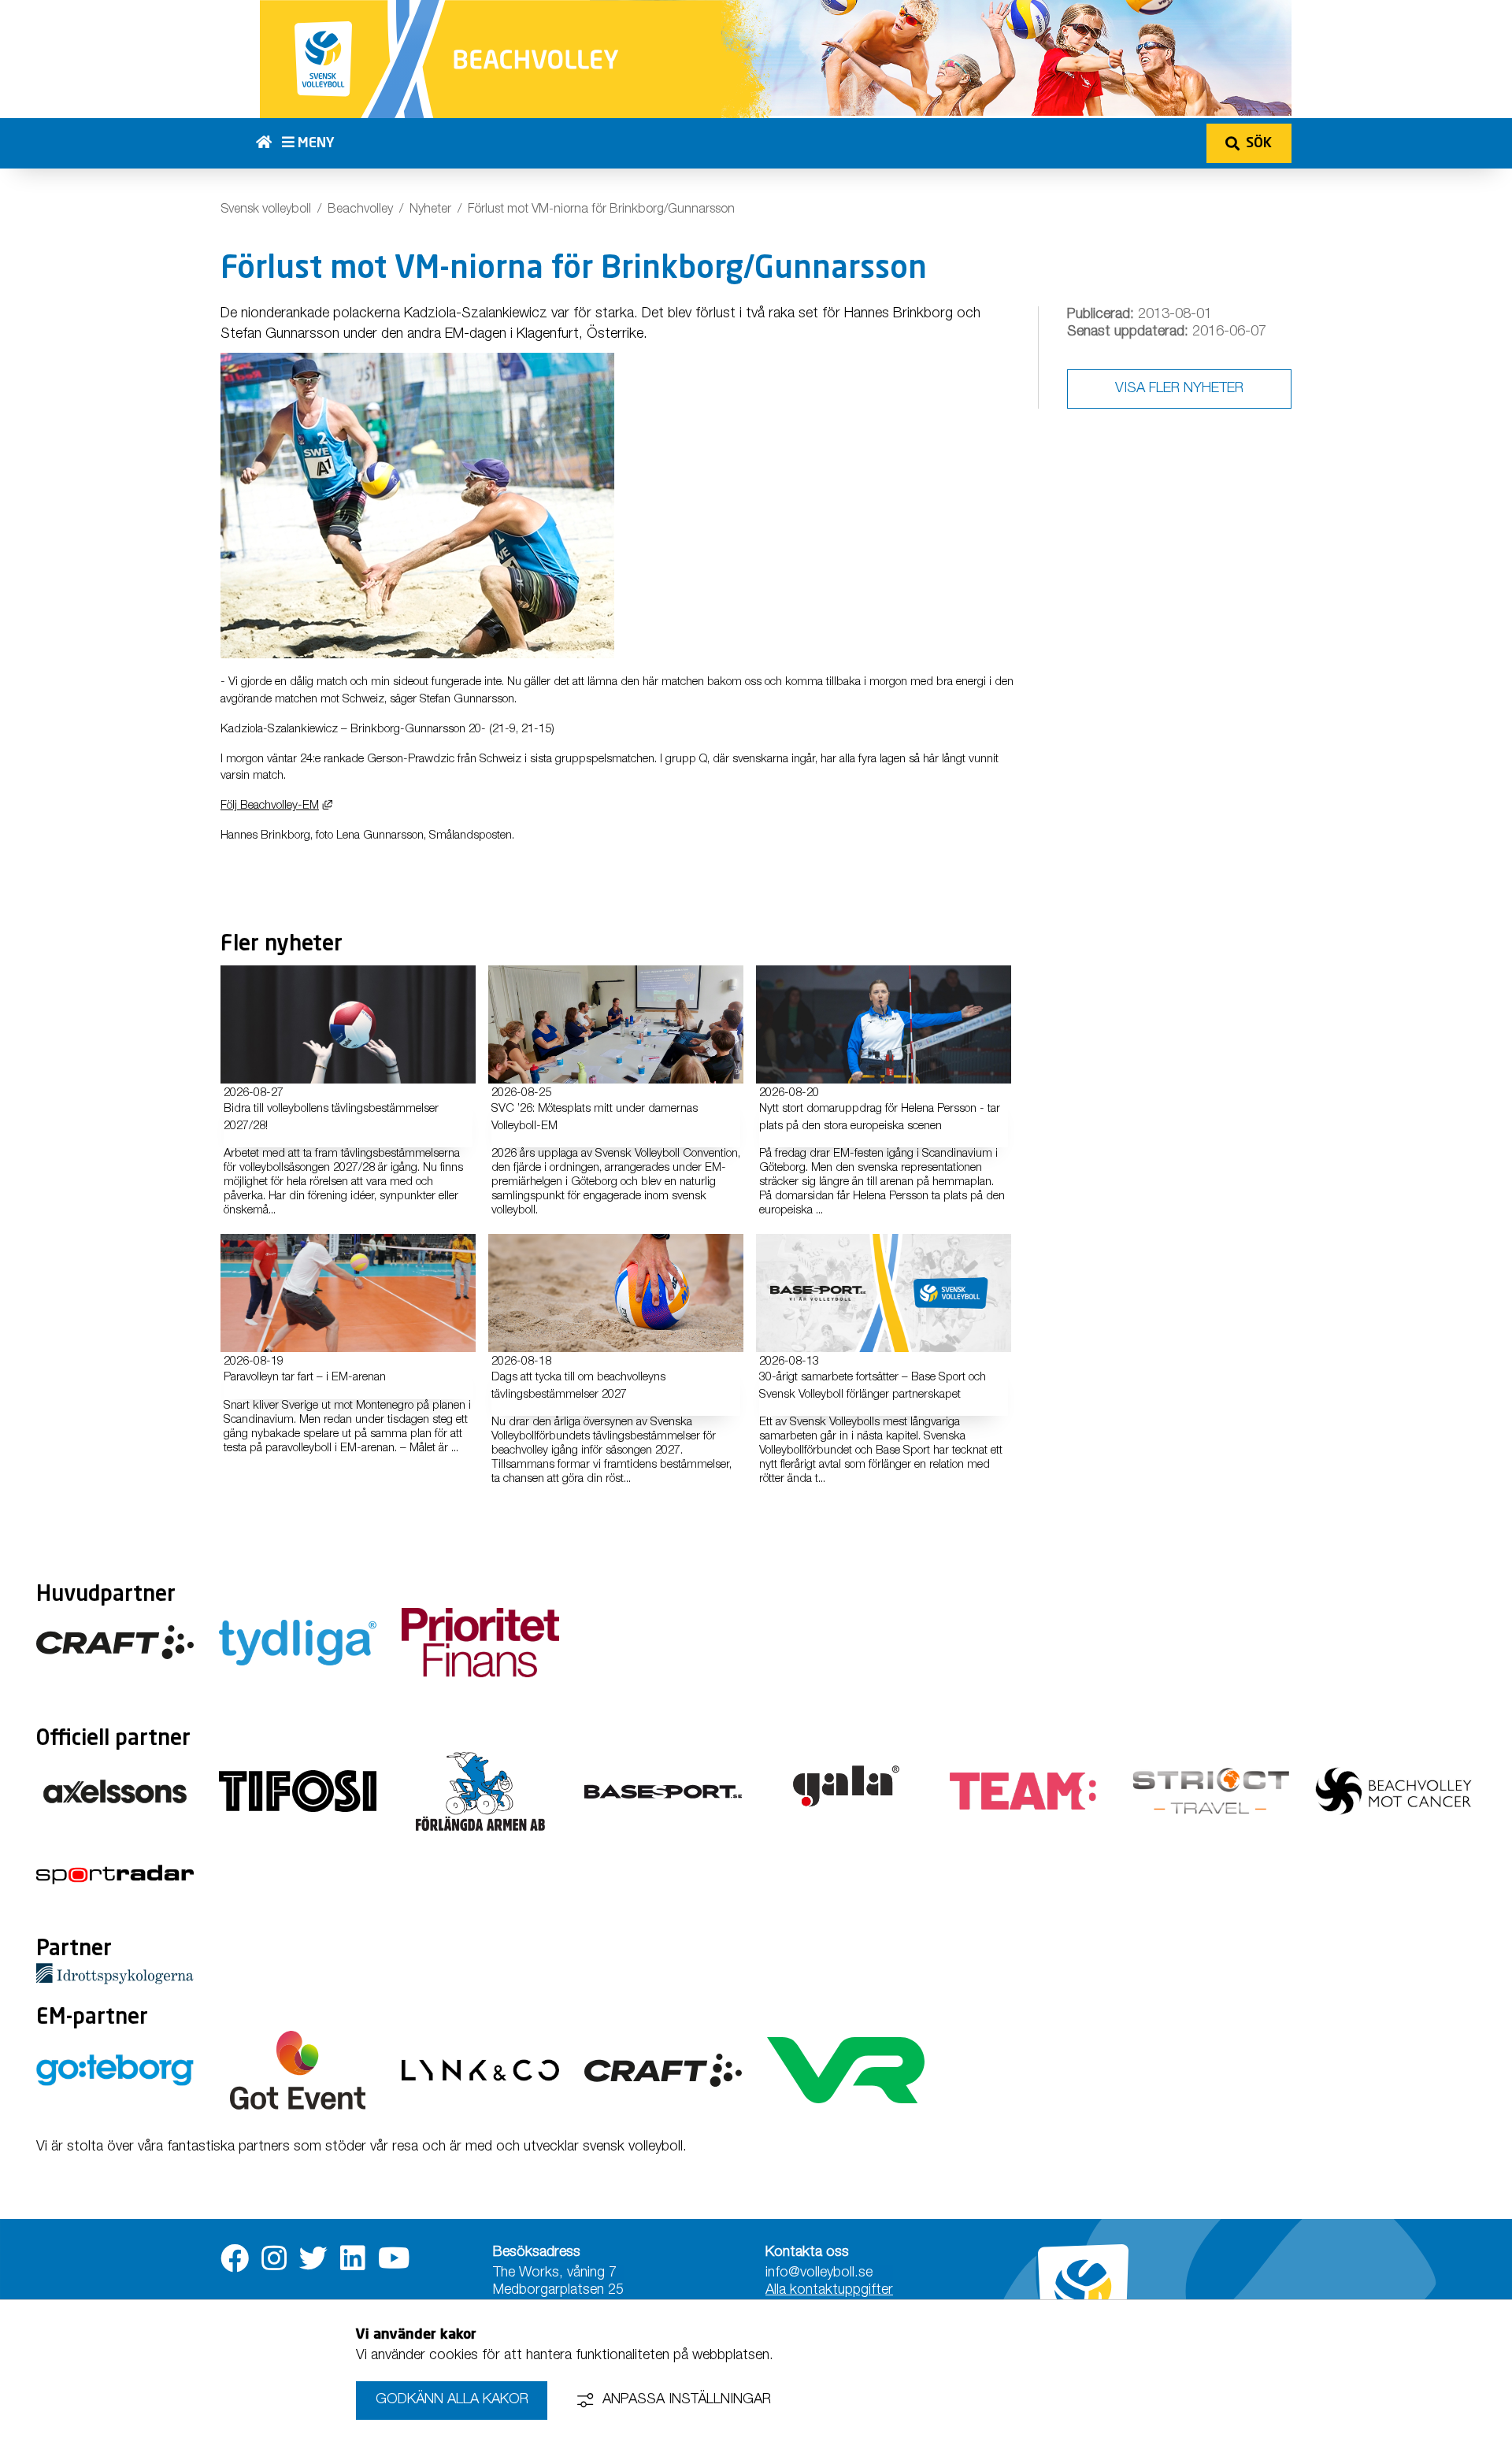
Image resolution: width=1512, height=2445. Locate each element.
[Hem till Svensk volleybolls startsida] (269, 143)
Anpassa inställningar (687, 2400)
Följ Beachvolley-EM (276, 806)
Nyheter (430, 210)
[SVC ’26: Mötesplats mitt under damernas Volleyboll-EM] (616, 1024)
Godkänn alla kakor (452, 2400)
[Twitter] (313, 2259)
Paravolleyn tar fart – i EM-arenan (305, 1378)
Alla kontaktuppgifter (829, 2291)
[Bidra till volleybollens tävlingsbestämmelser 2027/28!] (348, 1024)
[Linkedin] (353, 2259)
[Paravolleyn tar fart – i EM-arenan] (348, 1293)
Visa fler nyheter (1179, 389)
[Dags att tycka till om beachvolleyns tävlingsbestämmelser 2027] (616, 1293)
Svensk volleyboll (266, 210)
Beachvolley (360, 210)
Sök (1259, 143)
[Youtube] (394, 2259)
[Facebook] (235, 2259)
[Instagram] (274, 2259)
